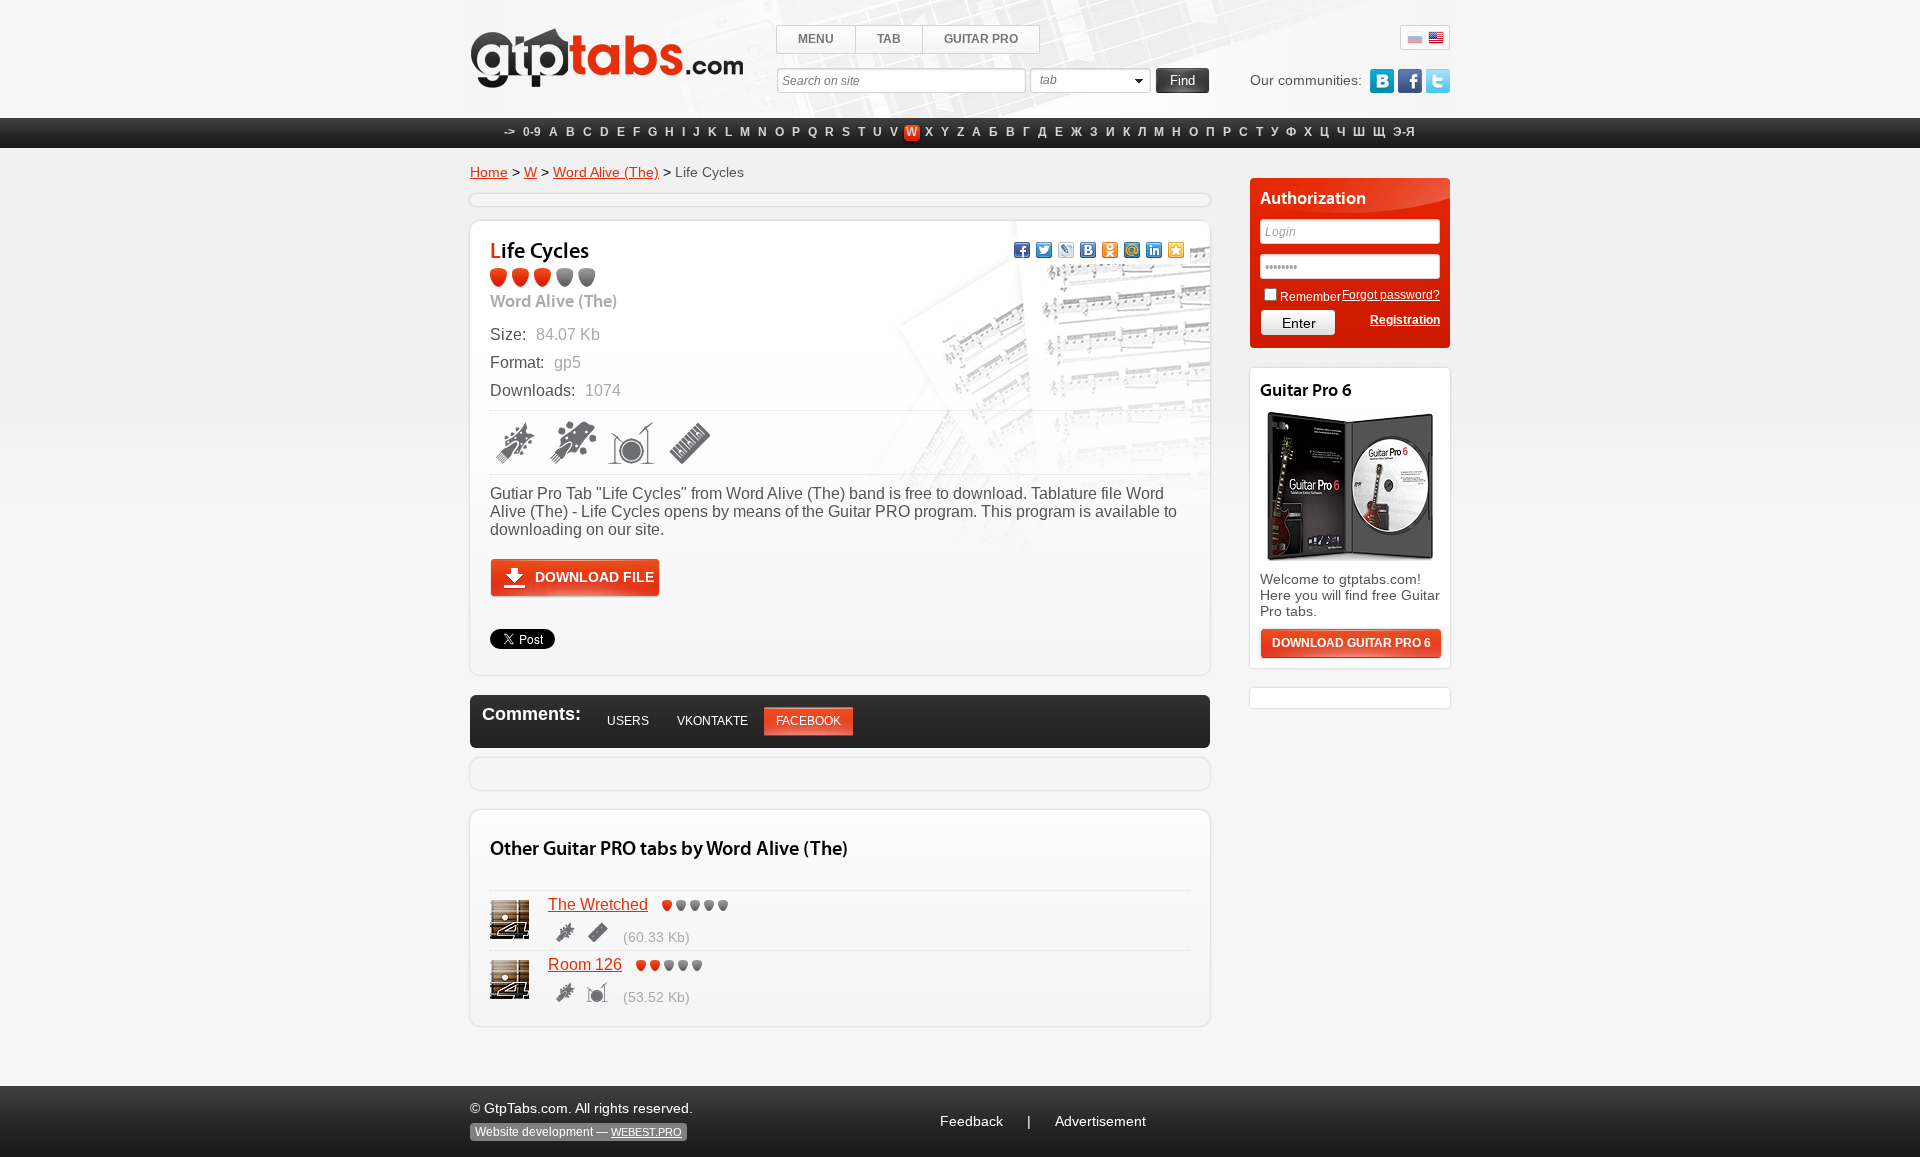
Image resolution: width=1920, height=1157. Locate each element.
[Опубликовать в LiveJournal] (1066, 250)
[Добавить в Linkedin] (1154, 250)
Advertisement (1100, 1121)
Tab (889, 39)
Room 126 (585, 964)
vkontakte (1382, 81)
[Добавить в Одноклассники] (1110, 250)
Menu (816, 39)
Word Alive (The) (606, 172)
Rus (1415, 38)
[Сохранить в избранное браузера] (1176, 250)
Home (489, 172)
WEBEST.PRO (646, 1132)
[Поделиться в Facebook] (1022, 250)
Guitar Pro (981, 39)
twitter (1438, 81)
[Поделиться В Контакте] (1088, 250)
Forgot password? (1391, 295)
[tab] (628, 721)
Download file (594, 577)
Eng (1436, 38)
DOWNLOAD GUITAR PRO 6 (1351, 643)
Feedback (971, 1121)
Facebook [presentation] (808, 721)
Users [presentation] (628, 721)
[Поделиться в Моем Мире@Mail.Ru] (1132, 250)
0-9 (532, 132)
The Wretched (598, 904)
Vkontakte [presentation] (712, 721)
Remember (1310, 297)
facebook (1410, 81)
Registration (1405, 320)
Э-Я (1404, 132)
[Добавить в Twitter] (1044, 250)
